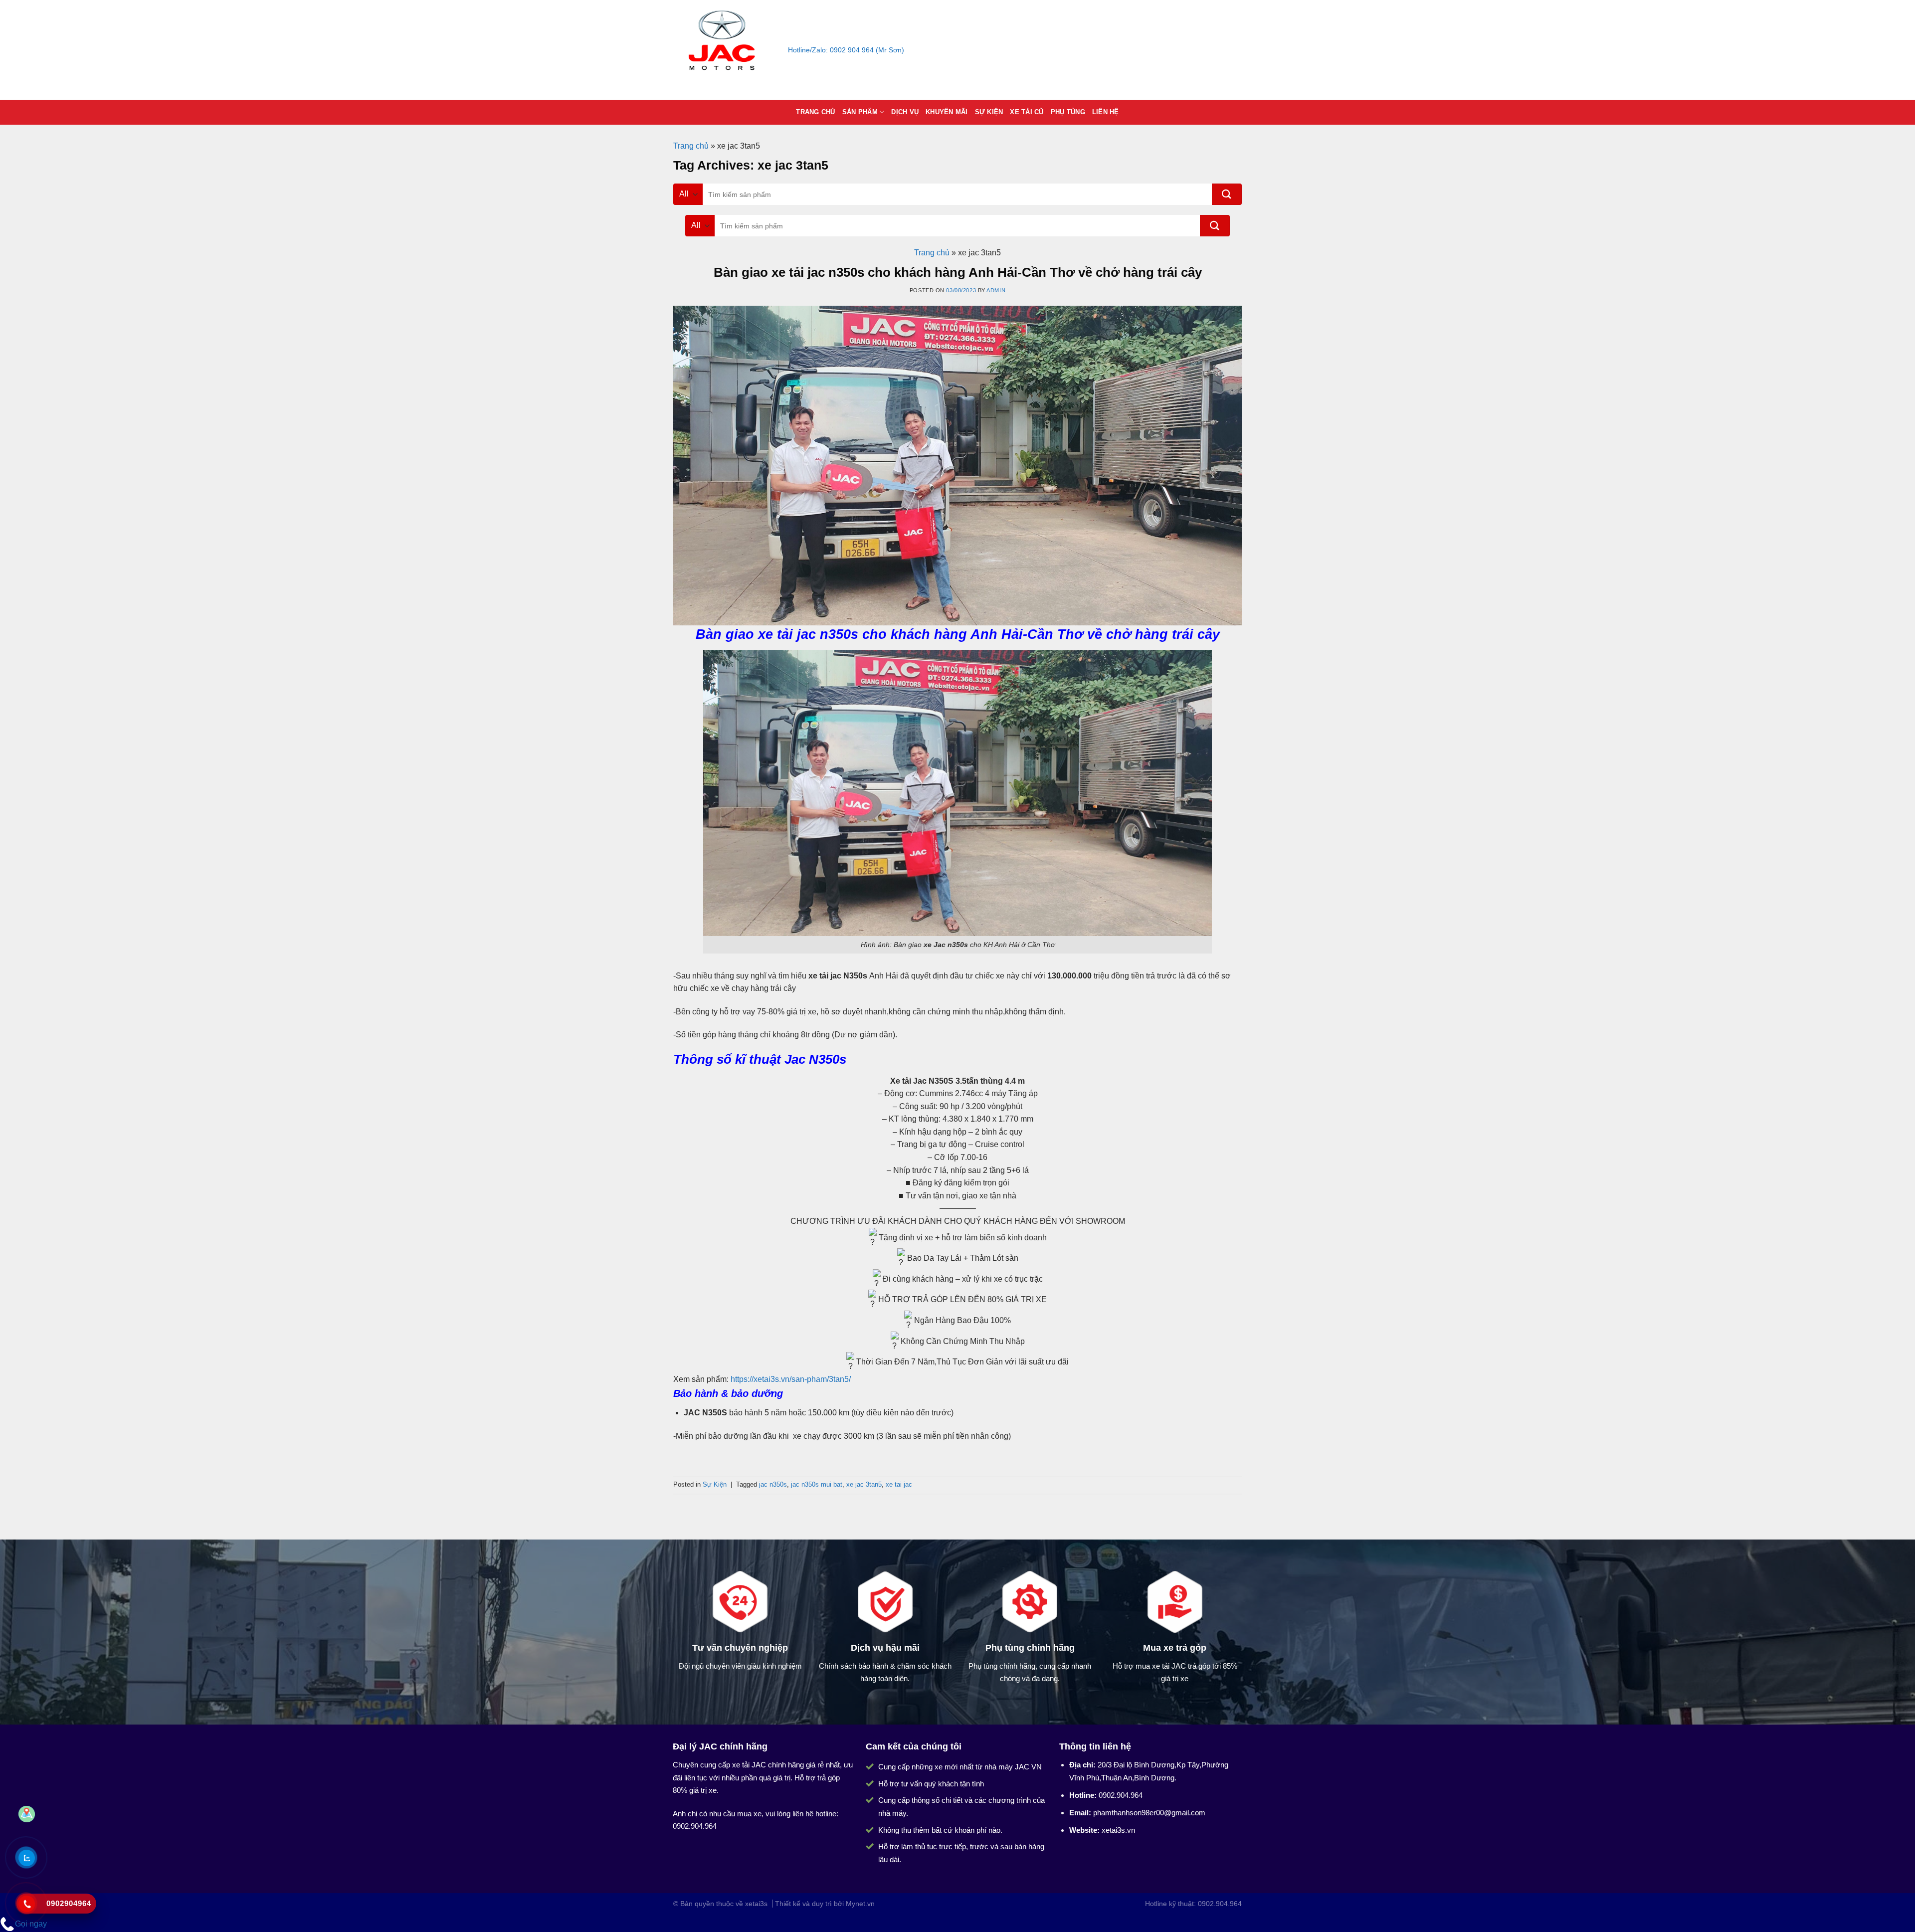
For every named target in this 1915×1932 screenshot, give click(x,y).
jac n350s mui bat (817, 1484)
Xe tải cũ (1027, 112)
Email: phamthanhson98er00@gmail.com (987, 50)
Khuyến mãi (947, 112)
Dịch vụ (905, 112)
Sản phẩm (860, 112)
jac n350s (773, 1484)
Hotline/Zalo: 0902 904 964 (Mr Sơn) (846, 50)
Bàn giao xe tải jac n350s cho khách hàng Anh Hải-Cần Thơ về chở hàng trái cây (958, 272)
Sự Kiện (989, 112)
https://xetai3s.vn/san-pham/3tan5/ (791, 1379)
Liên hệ (1106, 112)
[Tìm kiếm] (1227, 194)
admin (996, 290)
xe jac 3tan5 (864, 1484)
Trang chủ (815, 112)
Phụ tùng (1068, 112)
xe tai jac (899, 1484)
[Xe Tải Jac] (723, 50)
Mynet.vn (860, 1904)
